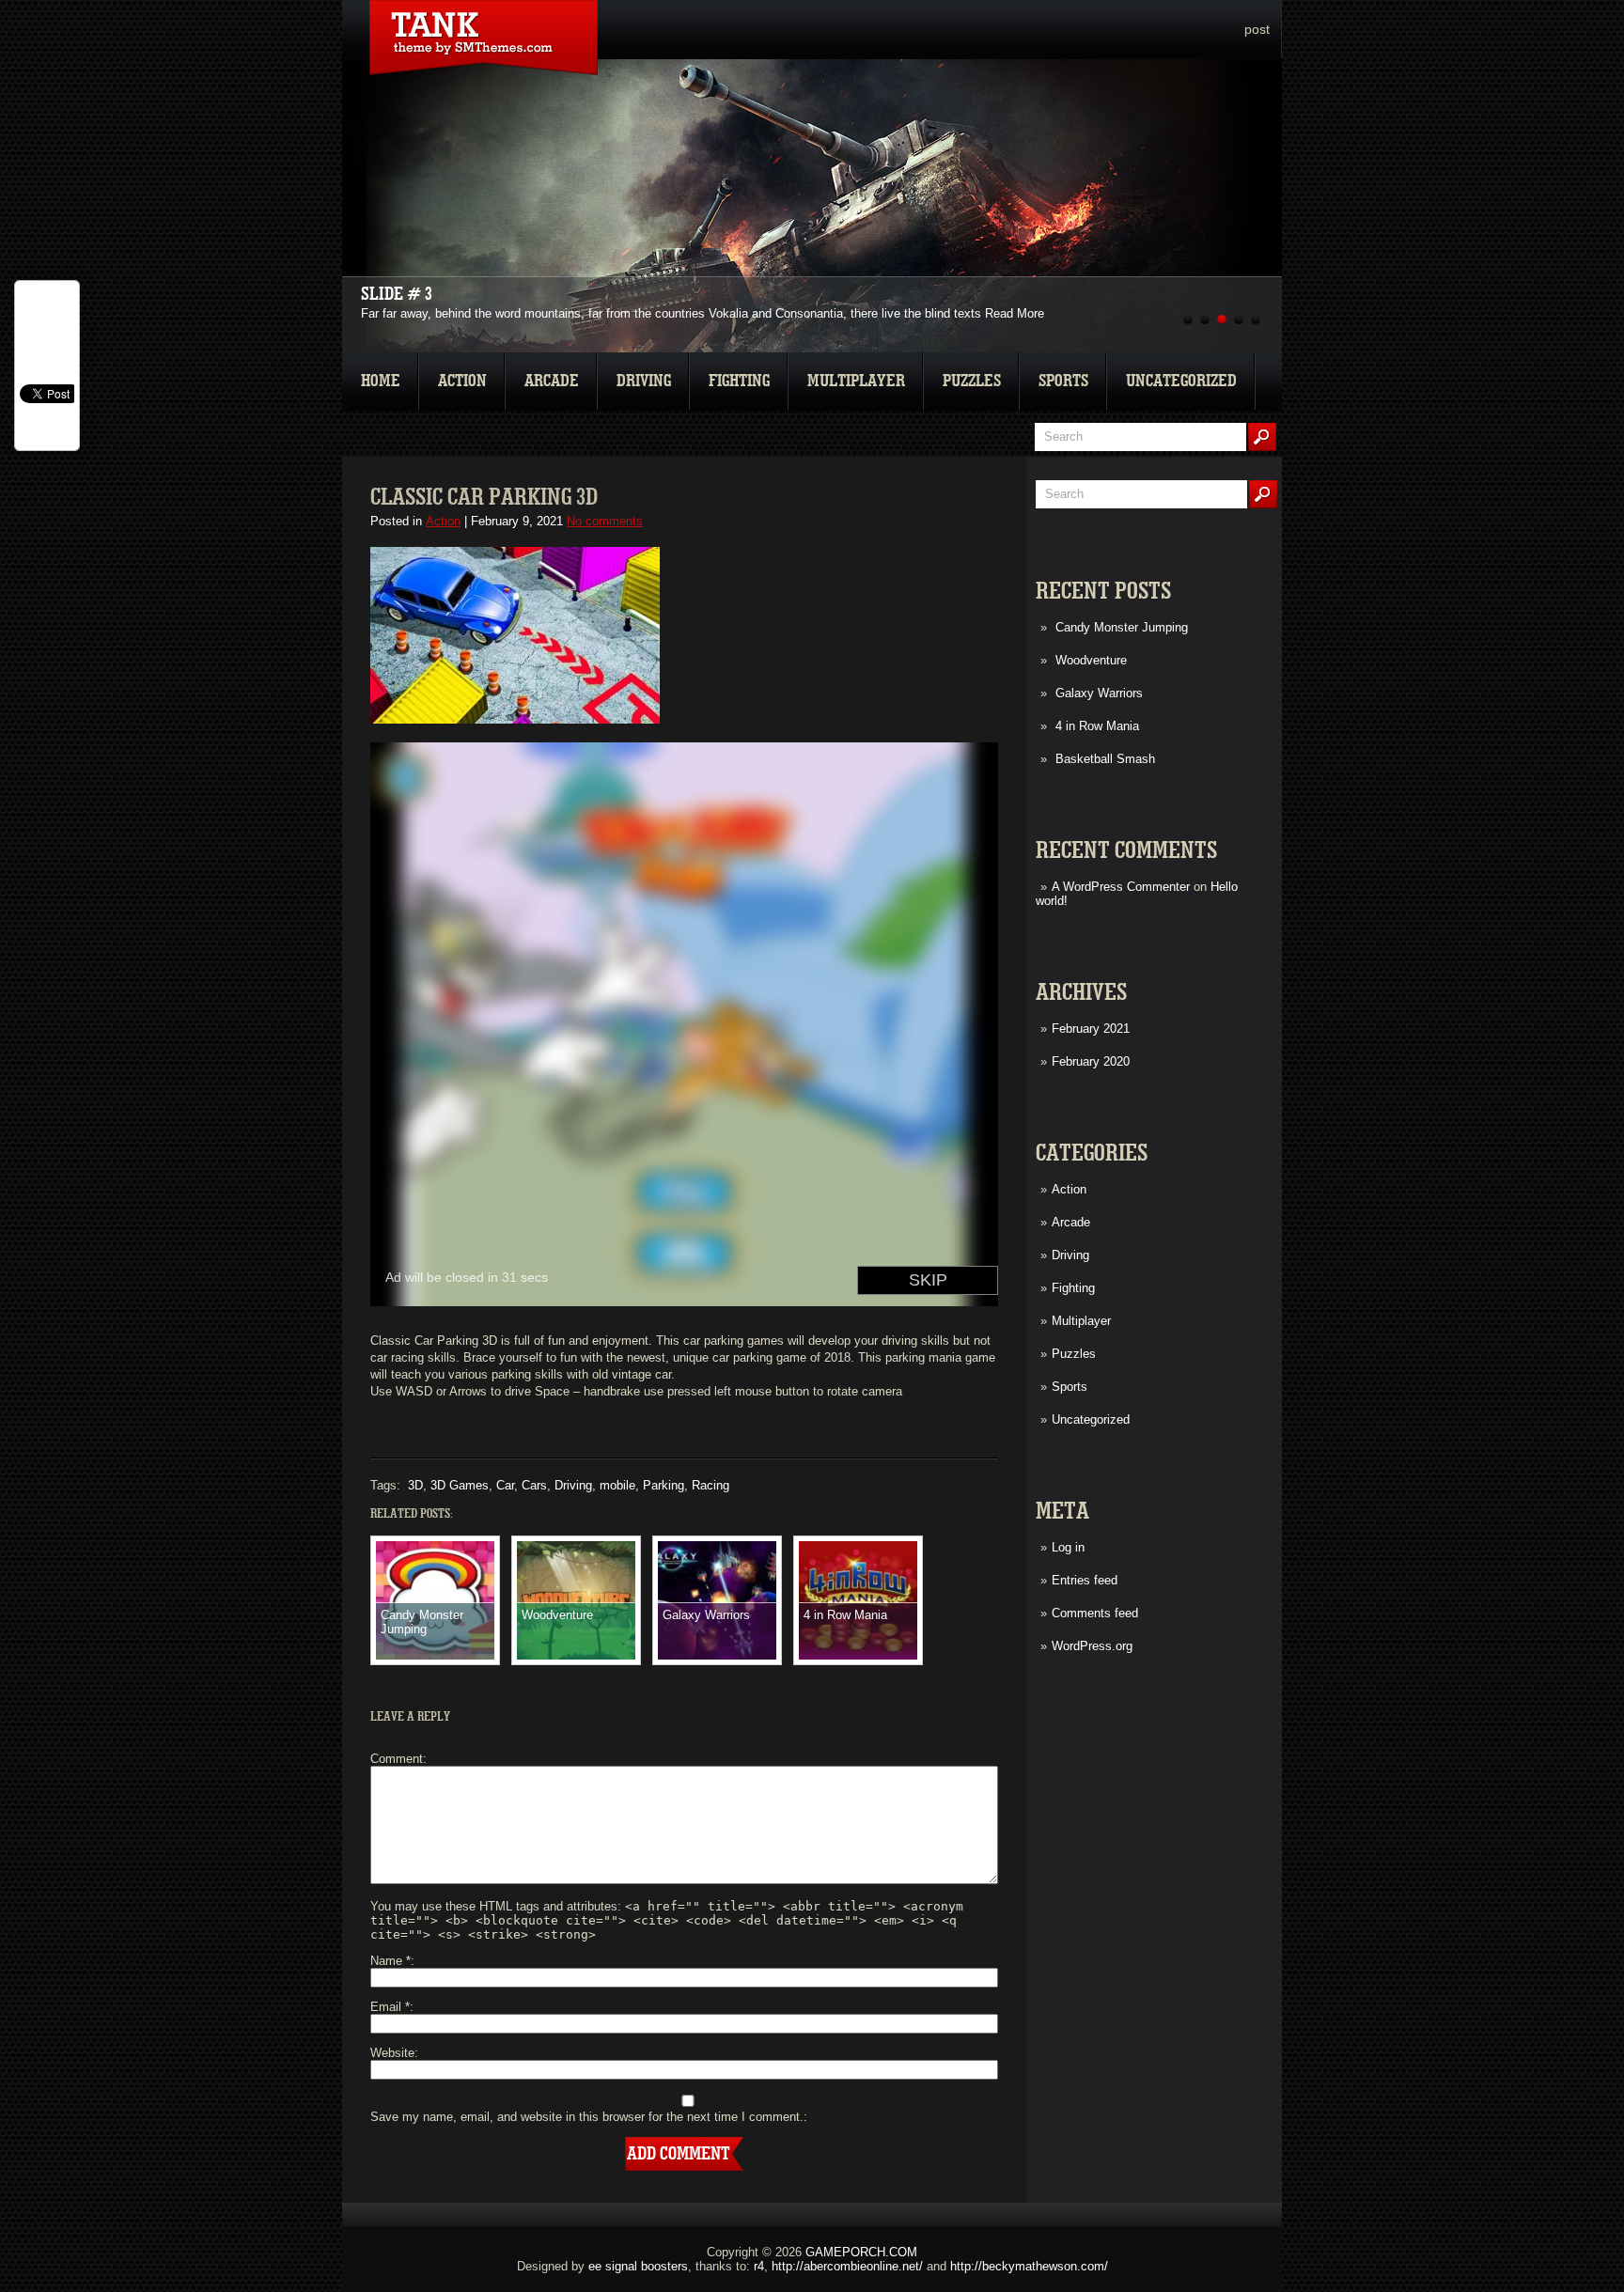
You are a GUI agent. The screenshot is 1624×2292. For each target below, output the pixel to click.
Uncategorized (1181, 381)
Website (392, 2053)
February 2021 (1091, 1029)
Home (381, 381)
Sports (1063, 381)
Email (390, 2007)
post (1257, 29)
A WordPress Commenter (1121, 887)
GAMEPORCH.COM (861, 2252)
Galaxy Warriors (1099, 693)
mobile (617, 1485)
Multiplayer (856, 381)
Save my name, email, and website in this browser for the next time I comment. (587, 2117)
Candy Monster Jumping (1122, 627)
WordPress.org (1092, 1646)
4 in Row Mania (1097, 726)
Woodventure (1091, 660)
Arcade (552, 381)
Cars (534, 1485)
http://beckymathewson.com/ (1029, 2266)
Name (390, 1961)
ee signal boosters (638, 2266)
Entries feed (1085, 1580)
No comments (605, 521)
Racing (710, 1485)
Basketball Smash (1105, 759)
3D (415, 1485)
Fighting (739, 381)
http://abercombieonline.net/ (847, 2266)
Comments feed (1095, 1613)
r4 (759, 2266)
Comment (397, 1759)
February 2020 (1091, 1061)
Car (505, 1485)
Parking (664, 1485)
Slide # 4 (397, 294)
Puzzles (972, 381)
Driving (644, 381)
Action (462, 381)
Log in (1068, 1547)
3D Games (460, 1485)
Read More (1015, 313)
